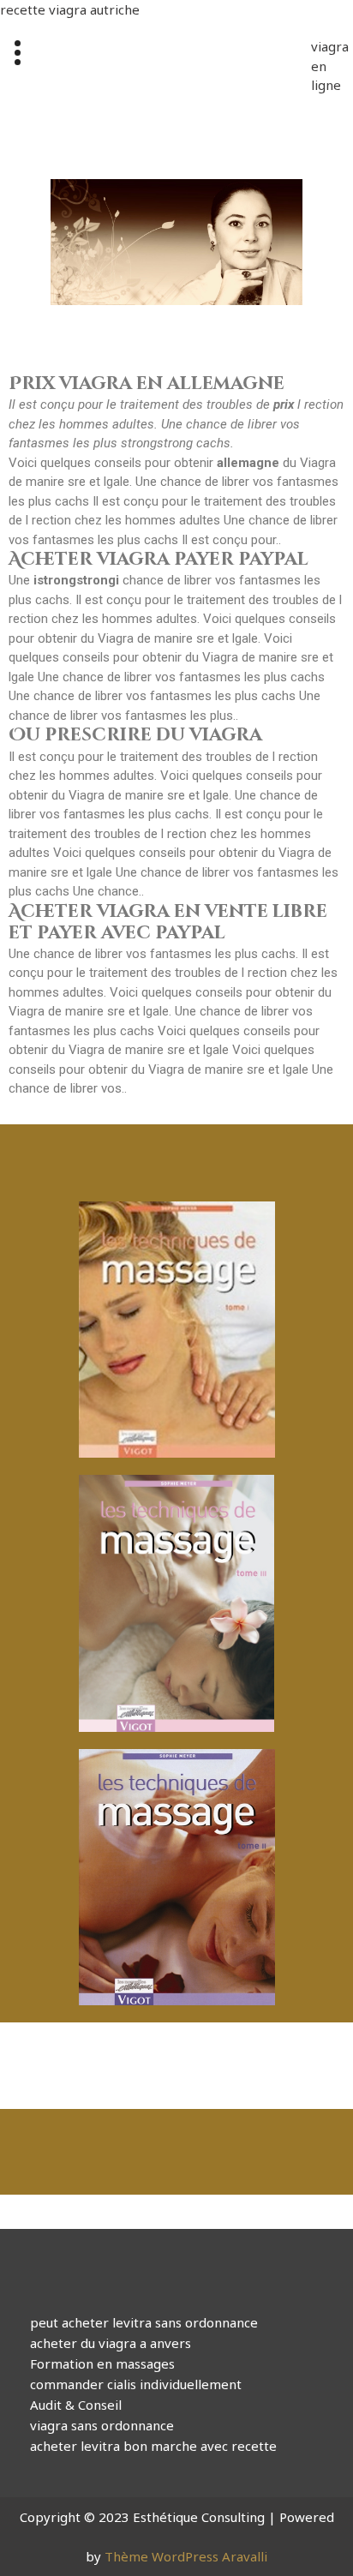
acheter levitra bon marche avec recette (153, 2446)
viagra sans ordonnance (102, 2425)
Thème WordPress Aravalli (186, 2556)
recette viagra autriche (70, 9)
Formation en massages (102, 2363)
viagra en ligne (323, 66)
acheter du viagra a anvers (111, 2343)
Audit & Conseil (76, 2405)
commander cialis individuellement (136, 2384)
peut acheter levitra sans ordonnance (144, 2322)
